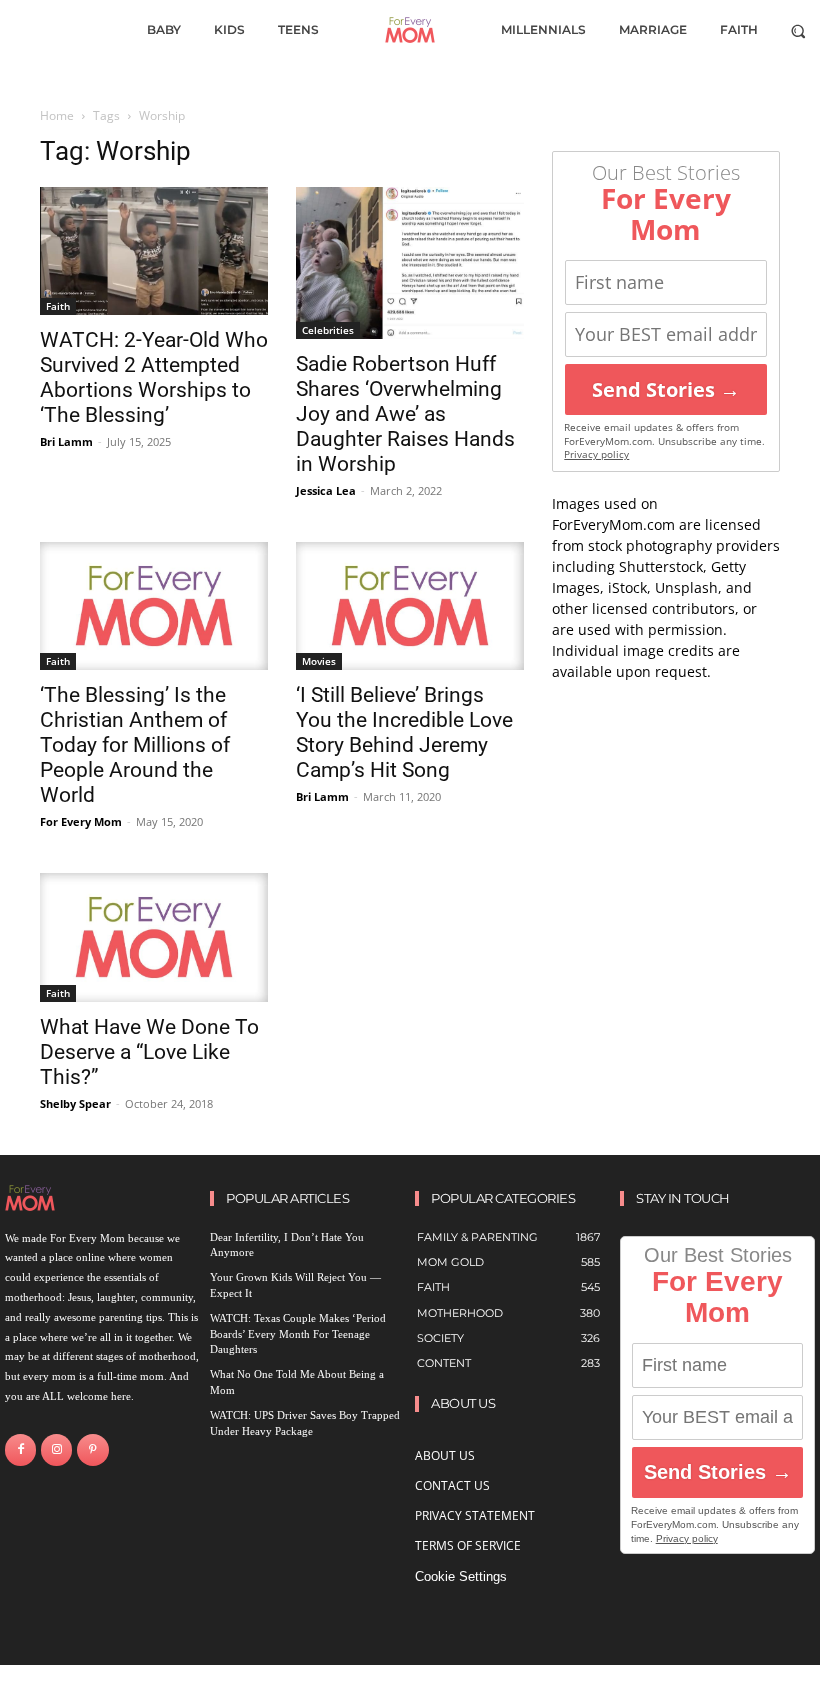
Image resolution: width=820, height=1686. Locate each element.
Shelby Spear (75, 1103)
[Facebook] (20, 1449)
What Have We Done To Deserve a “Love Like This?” (149, 1052)
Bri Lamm (66, 441)
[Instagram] (56, 1449)
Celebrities (328, 330)
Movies (319, 661)
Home (57, 115)
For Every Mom (81, 821)
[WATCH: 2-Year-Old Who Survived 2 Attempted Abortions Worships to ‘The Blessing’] (154, 251)
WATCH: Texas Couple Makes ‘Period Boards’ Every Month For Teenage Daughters (298, 1333)
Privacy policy (596, 454)
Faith (58, 306)
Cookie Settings (461, 1576)
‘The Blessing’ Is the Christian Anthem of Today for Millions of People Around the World (135, 745)
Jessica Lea (326, 490)
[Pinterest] (92, 1449)
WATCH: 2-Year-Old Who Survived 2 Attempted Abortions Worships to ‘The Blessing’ (154, 377)
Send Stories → (666, 389)
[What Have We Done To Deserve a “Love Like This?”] (154, 937)
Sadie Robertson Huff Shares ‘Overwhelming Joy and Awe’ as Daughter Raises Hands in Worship (405, 414)
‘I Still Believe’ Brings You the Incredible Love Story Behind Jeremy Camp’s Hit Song (404, 732)
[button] (798, 30)
